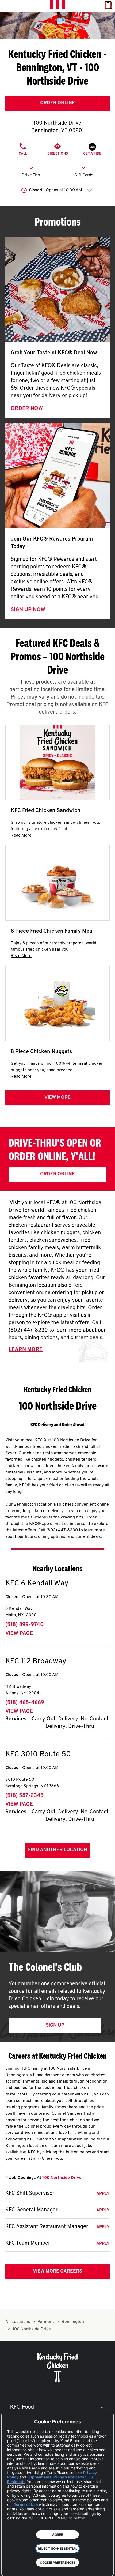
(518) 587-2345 (24, 1796)
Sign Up (55, 2026)
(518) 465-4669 (25, 1703)
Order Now (27, 409)
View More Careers (57, 2271)
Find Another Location (58, 1850)
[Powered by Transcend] (9, 2568)
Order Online (57, 103)
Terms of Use (26, 2504)
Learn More (26, 1350)
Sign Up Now (28, 610)
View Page (19, 1634)
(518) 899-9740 (24, 1625)
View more (57, 1098)
